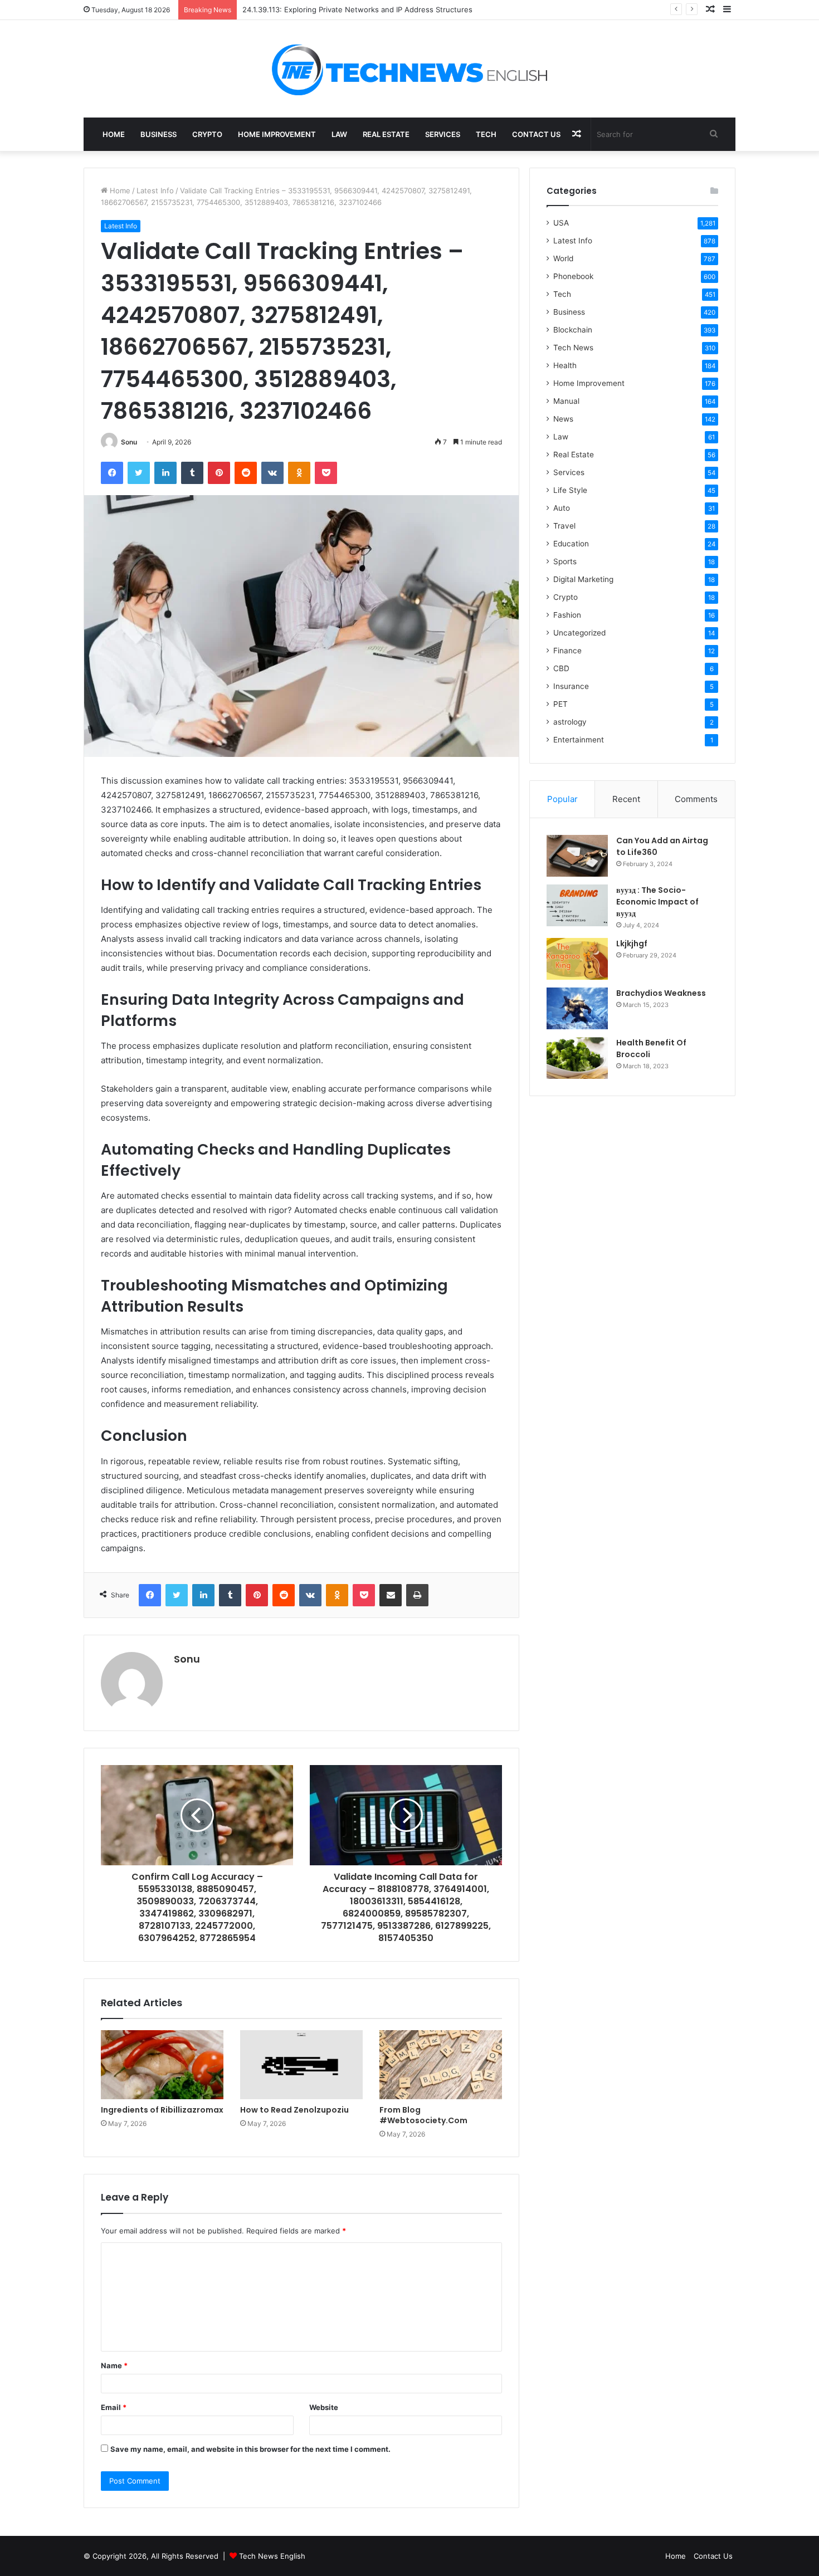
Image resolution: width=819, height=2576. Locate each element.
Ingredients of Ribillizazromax (162, 2110)
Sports (565, 561)
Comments (696, 799)
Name (114, 2365)
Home (114, 134)
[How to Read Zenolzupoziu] (301, 2065)
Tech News (573, 348)
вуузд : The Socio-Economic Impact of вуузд (657, 902)
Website (324, 2407)
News (563, 419)
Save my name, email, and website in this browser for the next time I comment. (250, 2449)
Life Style (570, 490)
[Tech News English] (409, 69)
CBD (561, 668)
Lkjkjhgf (632, 944)
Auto (562, 508)
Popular (562, 799)
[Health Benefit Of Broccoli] (577, 1058)
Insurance (571, 686)
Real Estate (386, 134)
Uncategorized (579, 633)
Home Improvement (277, 134)
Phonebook (573, 276)
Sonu (129, 442)
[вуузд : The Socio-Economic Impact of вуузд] (577, 905)
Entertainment (579, 740)
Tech (486, 134)
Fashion (567, 615)
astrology (570, 722)
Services (443, 134)
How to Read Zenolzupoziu (294, 2110)
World (563, 258)
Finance (567, 651)
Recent (626, 799)
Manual (566, 401)
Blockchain (573, 330)
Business (159, 134)
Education (571, 544)
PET (560, 704)
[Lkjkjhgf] (577, 959)
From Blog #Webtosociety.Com (423, 2115)
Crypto (207, 134)
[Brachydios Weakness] (577, 1008)
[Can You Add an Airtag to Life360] (577, 856)
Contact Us (536, 134)
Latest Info (155, 190)
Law (339, 134)
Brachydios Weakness (661, 993)
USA (561, 223)
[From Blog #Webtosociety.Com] (441, 2065)
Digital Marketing (583, 579)
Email (114, 2407)
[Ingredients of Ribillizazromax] (162, 2065)
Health (565, 365)
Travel (564, 526)
